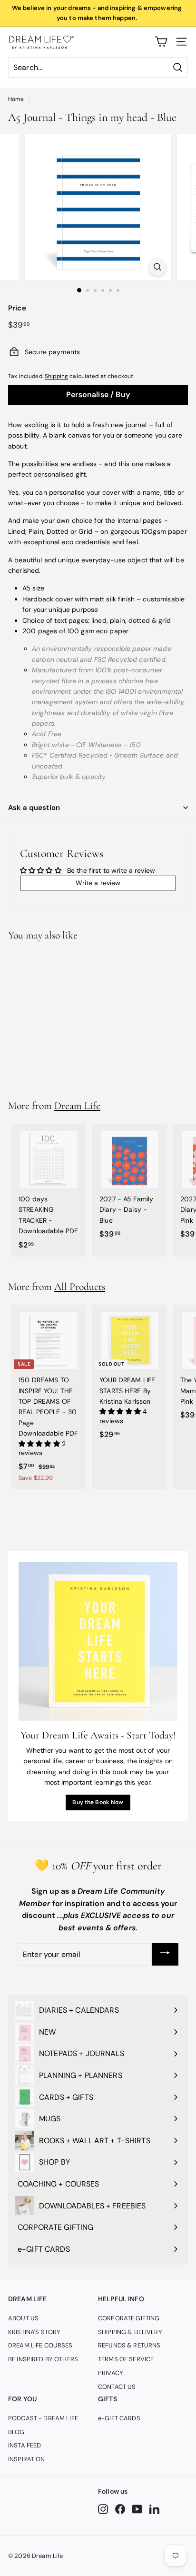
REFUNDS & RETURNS (129, 2345)
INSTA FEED (24, 2445)
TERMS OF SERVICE (126, 2359)
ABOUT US (23, 2318)
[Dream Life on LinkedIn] (154, 2509)
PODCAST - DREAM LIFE (43, 2418)
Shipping (56, 376)
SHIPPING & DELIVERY (130, 2332)
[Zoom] (158, 267)
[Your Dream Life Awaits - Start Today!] (98, 1641)
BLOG (16, 2432)
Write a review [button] (98, 883)
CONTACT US (117, 2387)
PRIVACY (111, 2373)
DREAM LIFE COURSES (40, 2345)
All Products (80, 1287)
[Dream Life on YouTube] (137, 2509)
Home (16, 99)
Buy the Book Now (98, 1802)
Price (17, 308)
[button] (40, 1444)
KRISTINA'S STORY (34, 2332)
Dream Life (77, 1106)
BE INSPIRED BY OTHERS (43, 2359)
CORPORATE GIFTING (129, 2318)
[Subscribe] (165, 1954)
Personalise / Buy (98, 394)
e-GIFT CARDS (119, 2418)
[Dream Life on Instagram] (103, 2509)
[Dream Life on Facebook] (120, 2509)
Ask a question (34, 808)
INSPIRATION (27, 2459)
